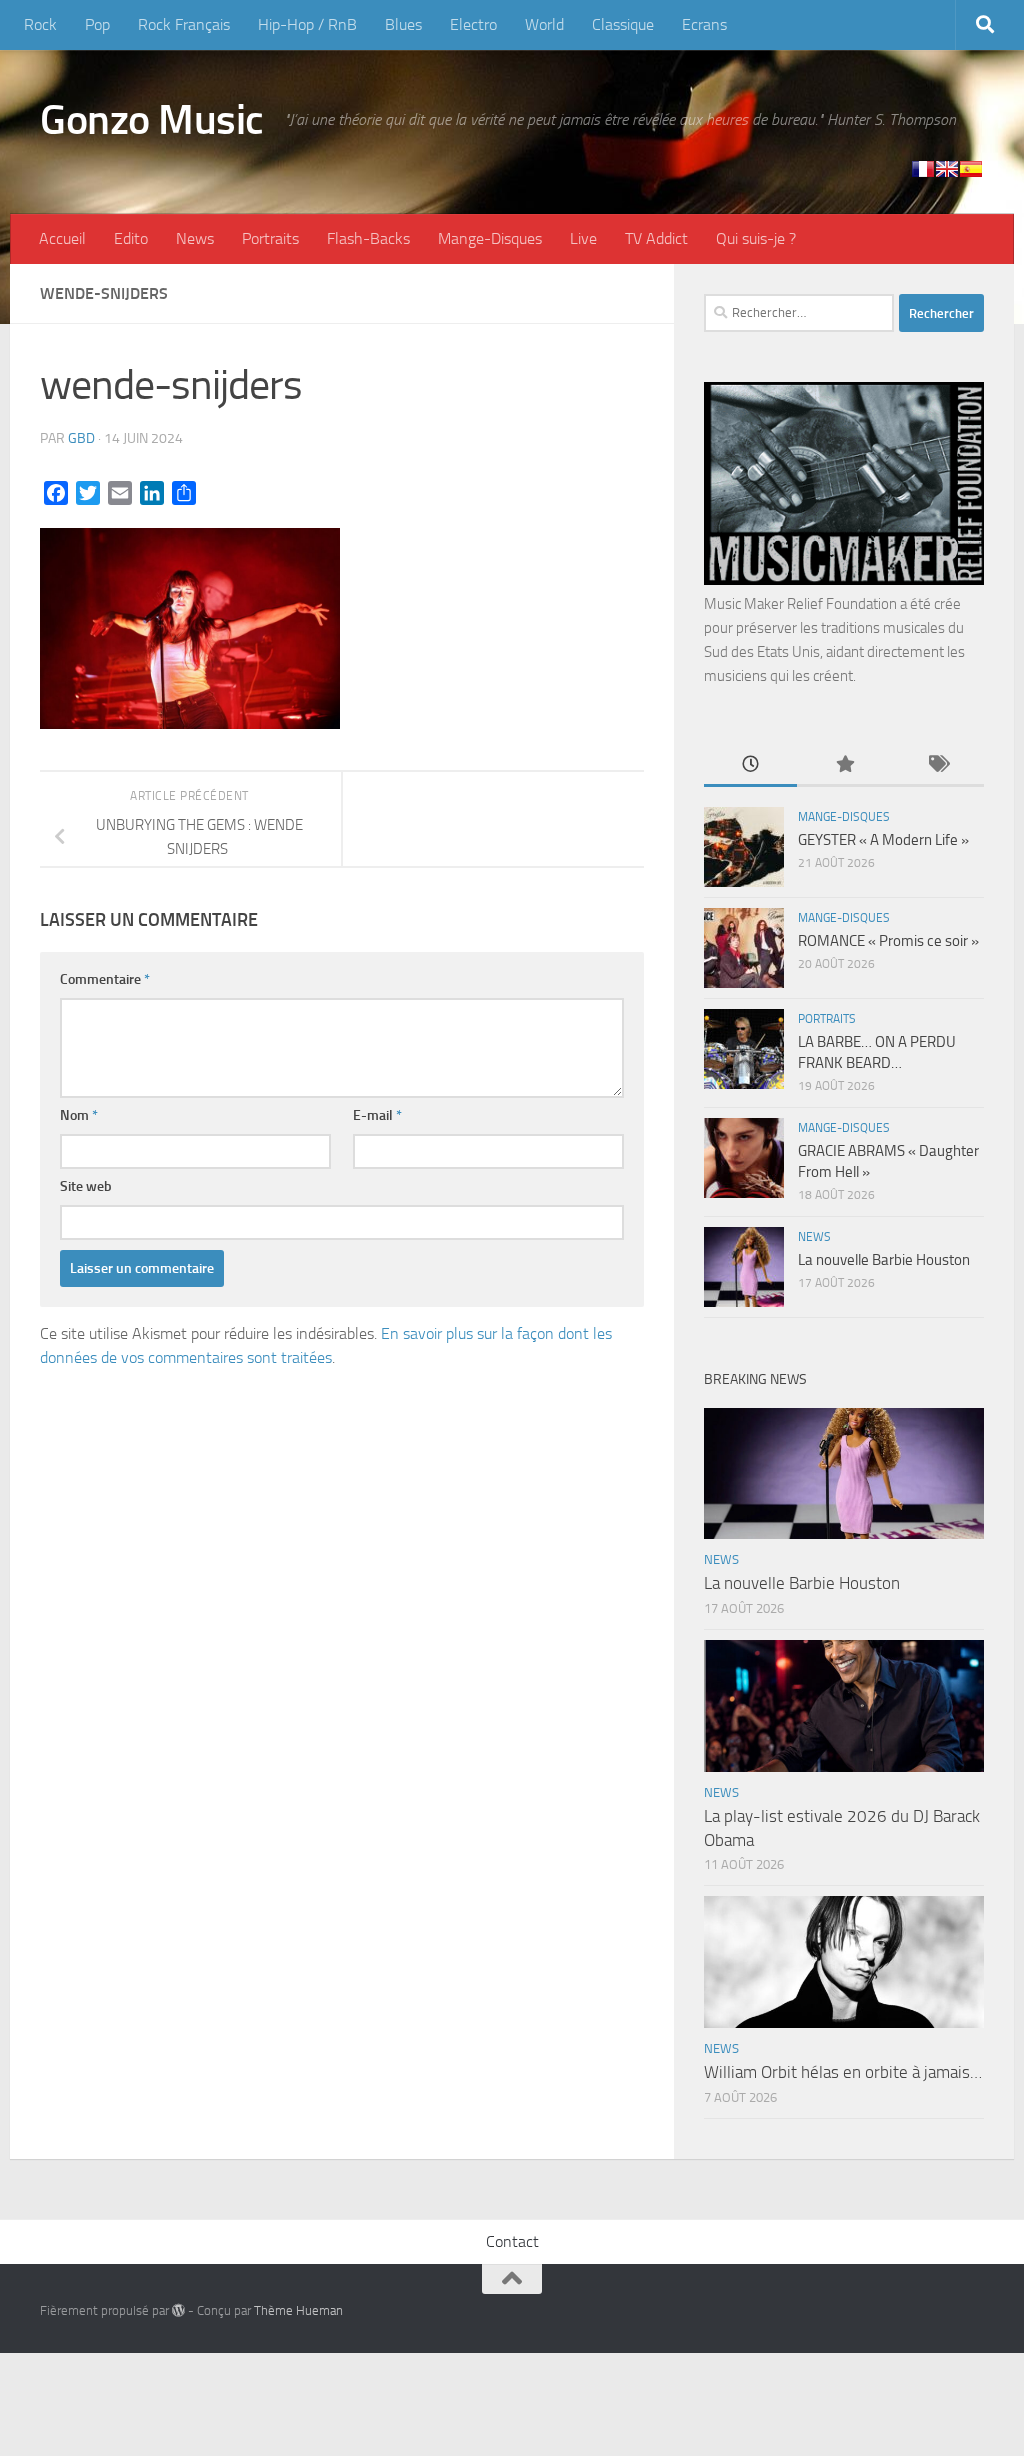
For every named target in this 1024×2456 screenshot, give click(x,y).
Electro (473, 24)
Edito (131, 238)
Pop (97, 24)
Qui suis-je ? (756, 238)
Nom (79, 1115)
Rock (40, 24)
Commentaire (105, 979)
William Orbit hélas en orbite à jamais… (843, 2072)
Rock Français (184, 24)
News (195, 238)
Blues (403, 24)
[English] (947, 169)
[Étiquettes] (937, 765)
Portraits (270, 238)
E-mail (377, 1115)
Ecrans (704, 24)
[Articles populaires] (843, 765)
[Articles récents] (750, 765)
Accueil (62, 238)
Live (583, 238)
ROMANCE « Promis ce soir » (888, 941)
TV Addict (656, 238)
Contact (512, 2241)
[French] (923, 169)
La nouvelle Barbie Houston (884, 1260)
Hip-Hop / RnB (307, 24)
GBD (81, 438)
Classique (623, 24)
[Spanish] (971, 169)
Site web (86, 1186)
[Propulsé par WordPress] (178, 2310)
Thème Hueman (298, 2310)
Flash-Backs (368, 238)
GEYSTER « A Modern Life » (883, 840)
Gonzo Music (152, 120)
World (544, 24)
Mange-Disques (490, 238)
